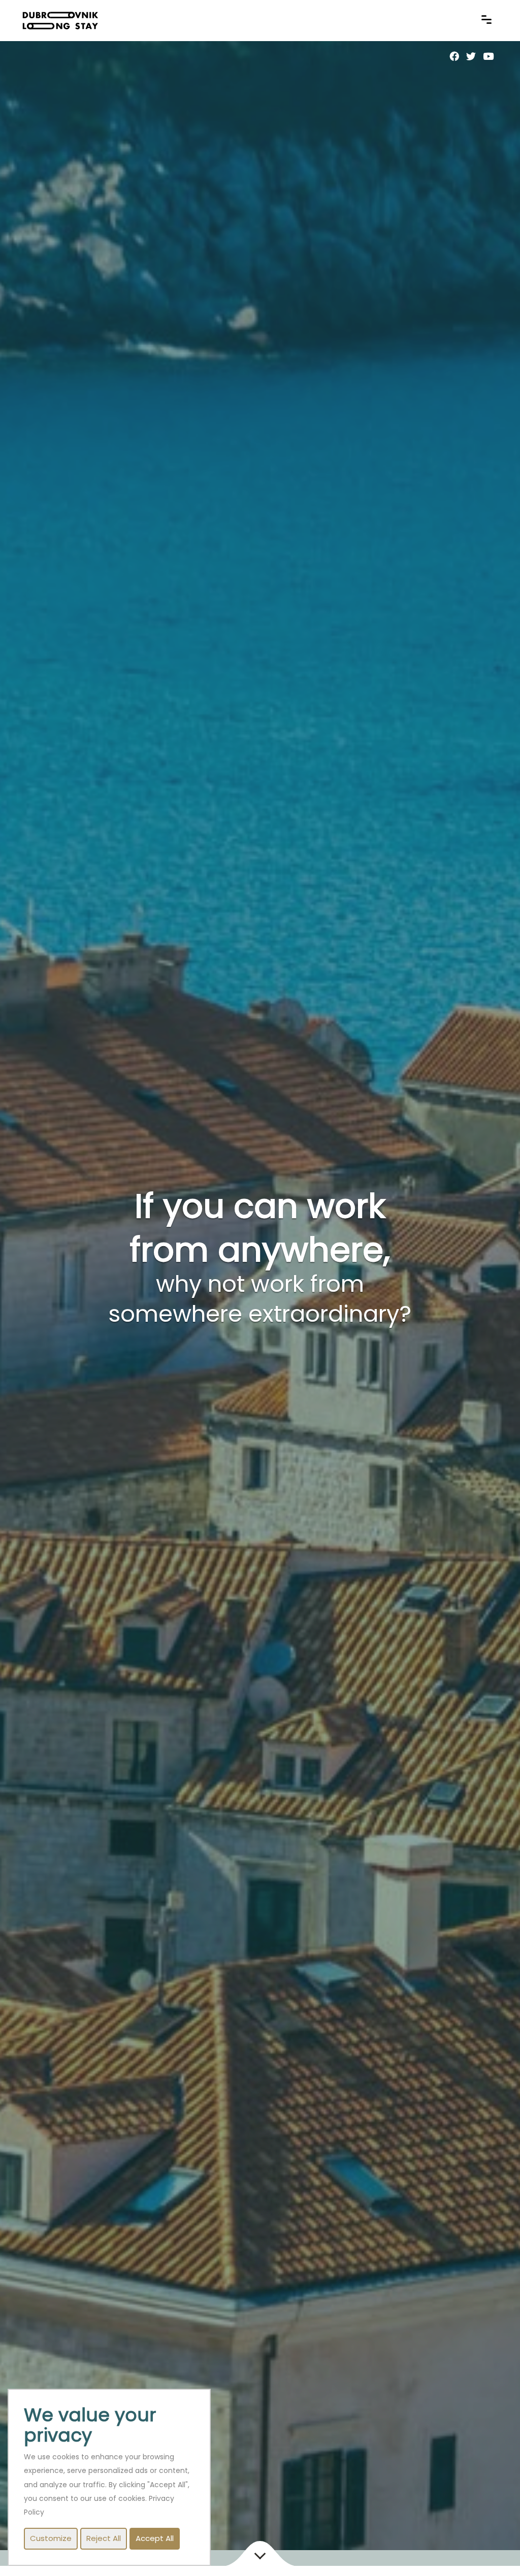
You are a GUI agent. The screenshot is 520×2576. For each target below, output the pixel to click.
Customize (51, 2539)
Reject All (104, 2539)
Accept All (155, 2539)
